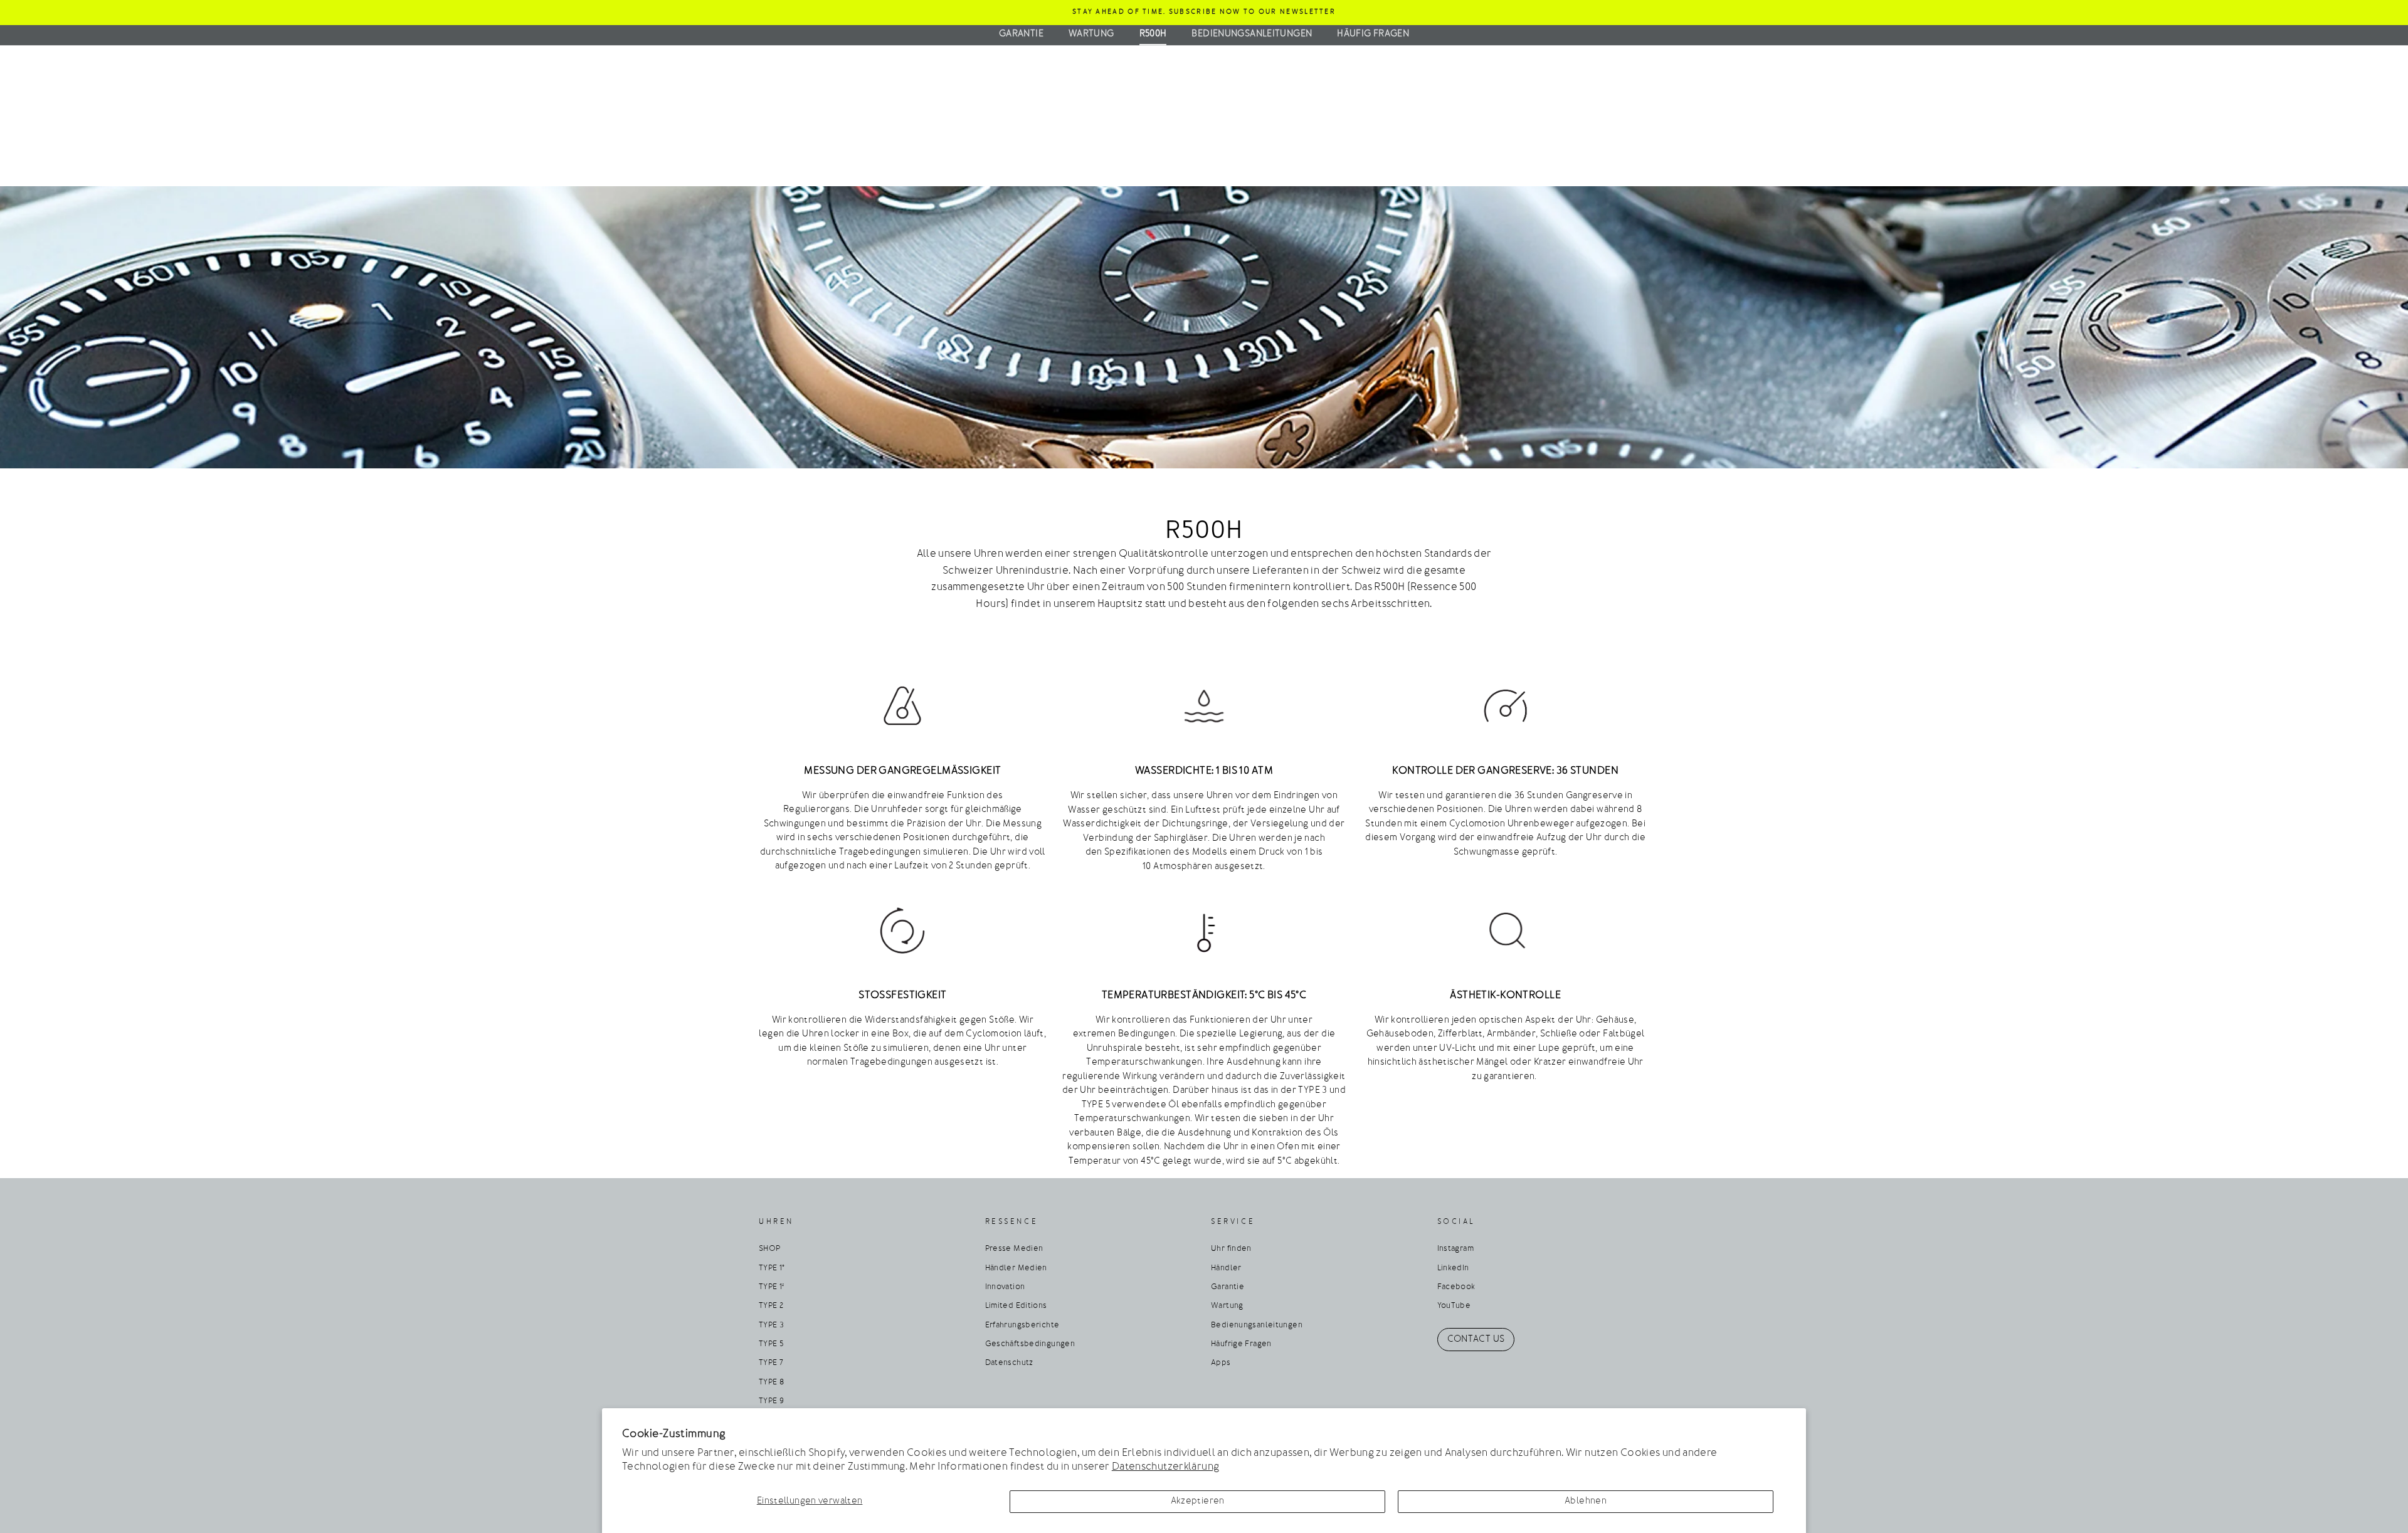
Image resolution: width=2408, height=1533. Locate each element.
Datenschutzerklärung (1166, 1467)
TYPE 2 (771, 1306)
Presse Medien (1014, 1249)
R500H (1153, 34)
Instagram (1455, 1249)
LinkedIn (1453, 1268)
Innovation (1005, 1287)
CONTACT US (1476, 1340)
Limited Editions (1016, 1306)
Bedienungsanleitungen (1252, 34)
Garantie (1021, 34)
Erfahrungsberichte (1022, 1325)
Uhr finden (1231, 1249)
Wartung (1091, 34)
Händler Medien (1016, 1268)
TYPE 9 (771, 1401)
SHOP (770, 1249)
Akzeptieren (1198, 1501)
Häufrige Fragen (1241, 1344)
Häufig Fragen (1373, 34)
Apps (1221, 1363)
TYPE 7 (771, 1363)
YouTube (1454, 1306)
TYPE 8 (771, 1383)
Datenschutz (1009, 1363)
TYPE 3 (771, 1325)
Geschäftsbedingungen (1030, 1344)
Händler (1226, 1268)
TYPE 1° (772, 1268)
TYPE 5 (771, 1344)
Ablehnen (1586, 1501)
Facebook (1456, 1287)
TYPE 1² (772, 1287)
